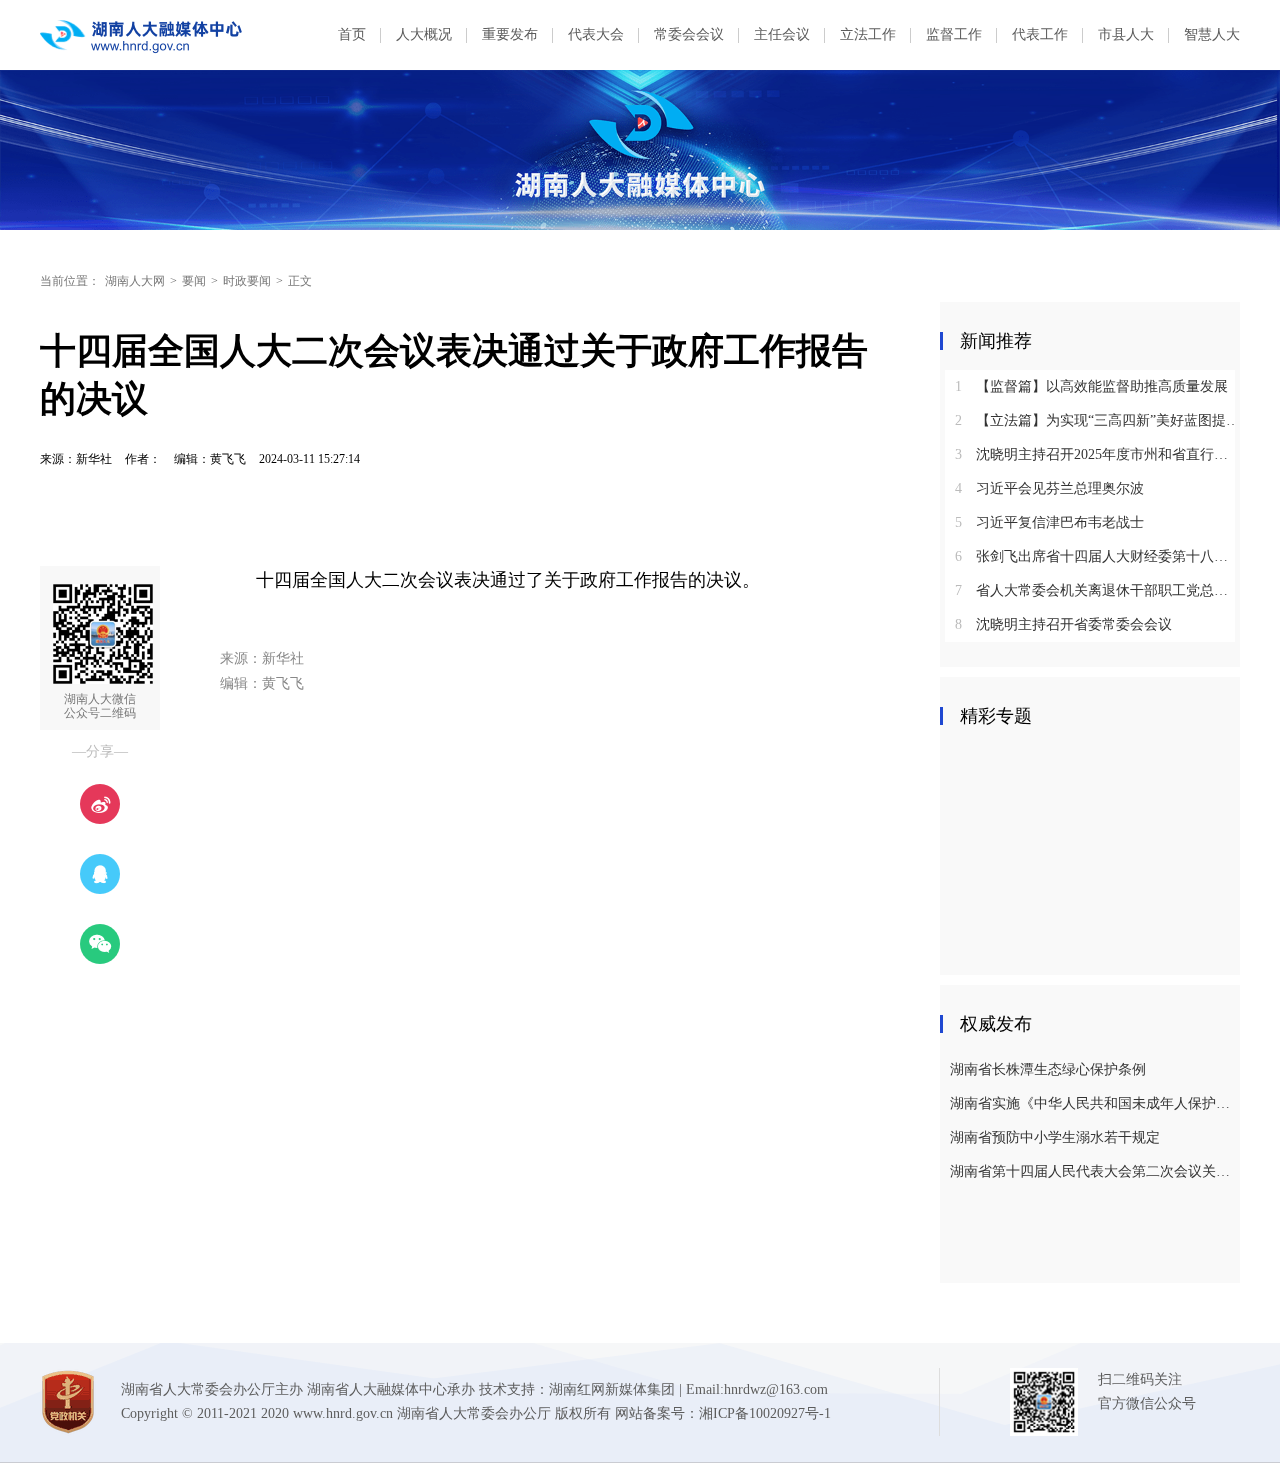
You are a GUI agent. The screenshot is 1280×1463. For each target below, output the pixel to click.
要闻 (194, 281)
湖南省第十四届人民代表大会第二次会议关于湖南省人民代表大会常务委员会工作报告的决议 (1092, 1171)
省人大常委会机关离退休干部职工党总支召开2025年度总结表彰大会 (1097, 590)
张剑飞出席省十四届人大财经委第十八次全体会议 (1097, 556)
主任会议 (782, 34)
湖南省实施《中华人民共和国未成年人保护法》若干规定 (1092, 1103)
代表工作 (1040, 34)
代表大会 (596, 34)
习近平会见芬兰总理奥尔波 (1049, 488)
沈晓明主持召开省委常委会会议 (1063, 624)
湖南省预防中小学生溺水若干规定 (1055, 1137)
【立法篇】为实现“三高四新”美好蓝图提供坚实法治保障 (1097, 420)
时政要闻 (247, 281)
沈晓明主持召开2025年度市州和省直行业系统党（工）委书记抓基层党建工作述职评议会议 (1097, 454)
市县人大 (1126, 34)
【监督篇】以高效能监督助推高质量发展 (1091, 386)
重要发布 (510, 34)
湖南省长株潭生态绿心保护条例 (1048, 1069)
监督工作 (954, 34)
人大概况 (424, 34)
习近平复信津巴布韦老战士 (1049, 522)
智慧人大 (1212, 34)
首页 (352, 34)
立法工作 (868, 34)
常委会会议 (689, 34)
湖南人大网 (135, 281)
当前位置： (70, 281)
